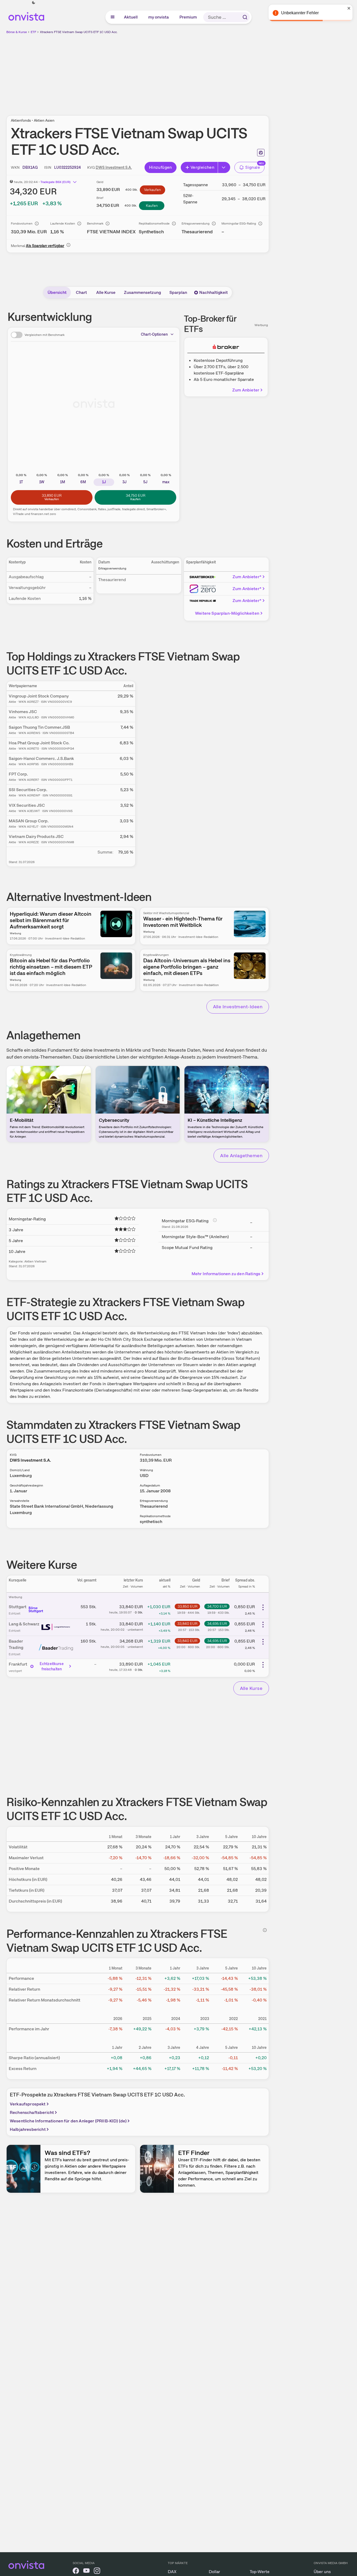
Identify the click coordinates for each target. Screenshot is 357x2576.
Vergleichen (202, 167)
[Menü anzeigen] (113, 17)
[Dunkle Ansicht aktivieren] (34, 3)
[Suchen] (245, 17)
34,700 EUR (217, 1606)
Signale (253, 167)
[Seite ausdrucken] (261, 153)
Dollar (214, 2572)
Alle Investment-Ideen (238, 1007)
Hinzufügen (161, 167)
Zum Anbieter (246, 390)
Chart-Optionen (154, 334)
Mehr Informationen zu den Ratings (226, 1274)
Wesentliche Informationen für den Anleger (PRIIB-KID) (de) (68, 2121)
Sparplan (178, 292)
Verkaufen (152, 190)
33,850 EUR (187, 1606)
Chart (81, 292)
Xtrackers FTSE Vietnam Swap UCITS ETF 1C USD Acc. (79, 32)
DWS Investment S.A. (114, 167)
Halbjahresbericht (28, 2129)
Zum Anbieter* (247, 577)
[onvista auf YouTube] (86, 2572)
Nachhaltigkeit (214, 292)
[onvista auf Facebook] (76, 2572)
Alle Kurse (106, 292)
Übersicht (57, 292)
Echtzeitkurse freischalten (52, 1666)
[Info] (37, 224)
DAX (172, 2572)
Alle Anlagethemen (241, 1155)
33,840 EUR (187, 1624)
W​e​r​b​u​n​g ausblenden (183, 72)
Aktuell (131, 17)
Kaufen (152, 206)
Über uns (322, 2572)
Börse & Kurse (17, 32)
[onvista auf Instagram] (97, 2572)
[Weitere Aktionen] (263, 1607)
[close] (349, 8)
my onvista (159, 17)
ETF (33, 32)
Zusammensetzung (142, 292)
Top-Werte (260, 2572)
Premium (188, 17)
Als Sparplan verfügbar (45, 246)
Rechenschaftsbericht (32, 2112)
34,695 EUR (217, 1624)
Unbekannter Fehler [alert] (300, 13)
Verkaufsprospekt (28, 2104)
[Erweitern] (224, 167)
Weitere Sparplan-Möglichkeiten (227, 613)
